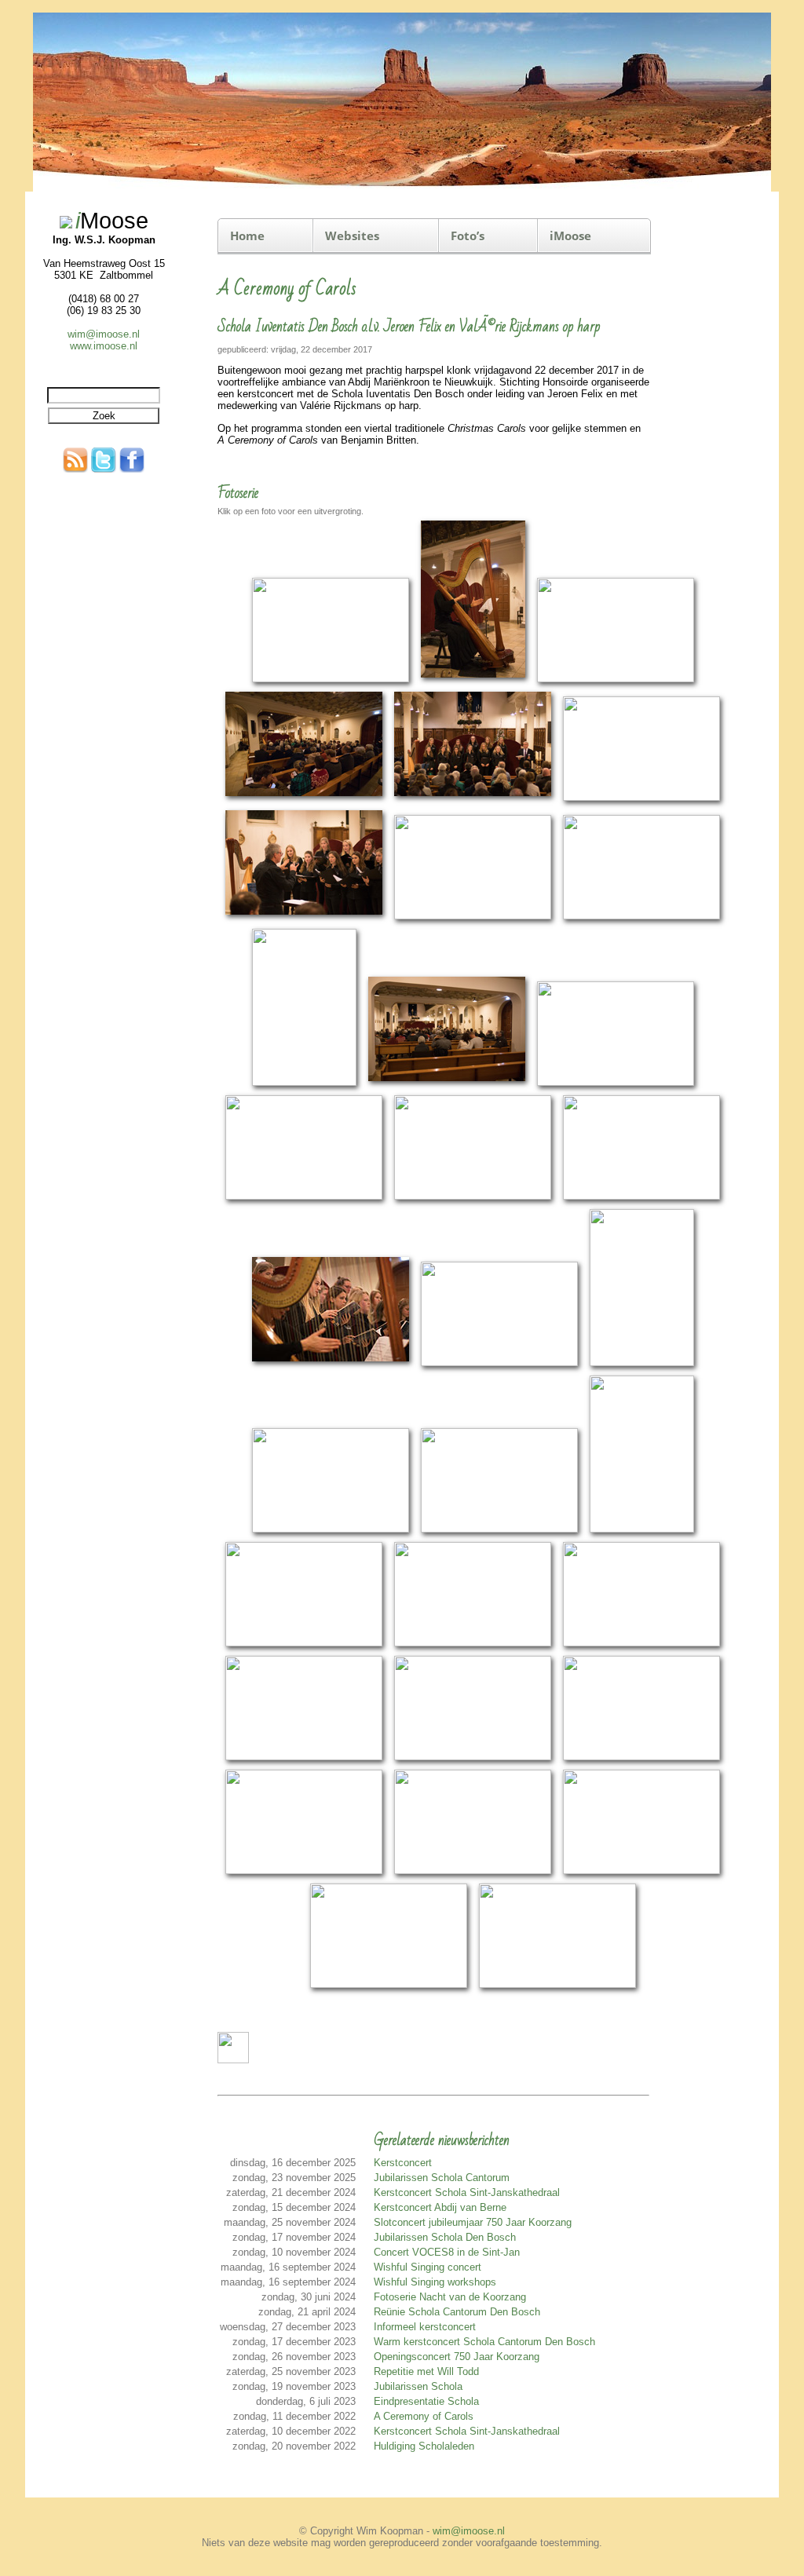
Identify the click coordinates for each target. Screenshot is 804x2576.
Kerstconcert (403, 2163)
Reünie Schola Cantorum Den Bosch (457, 2312)
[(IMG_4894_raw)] (331, 680)
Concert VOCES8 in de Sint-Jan (447, 2252)
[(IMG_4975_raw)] (499, 1363)
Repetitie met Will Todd (426, 2371)
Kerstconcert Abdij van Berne (440, 2207)
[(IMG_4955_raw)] (447, 1083)
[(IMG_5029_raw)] (641, 1758)
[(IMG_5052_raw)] (641, 1871)
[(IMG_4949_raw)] (304, 1083)
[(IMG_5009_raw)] (473, 1644)
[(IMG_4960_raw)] (304, 1197)
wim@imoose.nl (104, 334)
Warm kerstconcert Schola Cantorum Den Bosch (484, 2342)
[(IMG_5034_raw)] (304, 1871)
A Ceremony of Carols (424, 2416)
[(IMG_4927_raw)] (641, 798)
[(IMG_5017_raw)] (304, 1758)
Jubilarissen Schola (418, 2386)
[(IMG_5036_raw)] (473, 1871)
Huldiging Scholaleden (424, 2446)
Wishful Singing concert (428, 2267)
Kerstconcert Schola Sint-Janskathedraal (467, 2192)
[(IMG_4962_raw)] (473, 1197)
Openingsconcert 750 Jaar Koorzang (457, 2357)
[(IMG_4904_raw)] (304, 798)
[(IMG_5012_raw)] (641, 1644)
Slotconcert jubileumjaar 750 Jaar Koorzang (473, 2222)
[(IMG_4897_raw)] (473, 680)
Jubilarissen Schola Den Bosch (445, 2237)
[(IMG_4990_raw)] (642, 1530)
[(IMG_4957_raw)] (616, 1083)
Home (247, 236)
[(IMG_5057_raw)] (557, 1985)
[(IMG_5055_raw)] (389, 1985)
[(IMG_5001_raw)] (304, 1644)
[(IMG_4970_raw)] (331, 1363)
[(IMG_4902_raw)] (616, 680)
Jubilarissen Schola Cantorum (442, 2178)
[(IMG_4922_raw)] (473, 798)
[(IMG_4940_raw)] (473, 917)
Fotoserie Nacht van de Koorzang (450, 2297)
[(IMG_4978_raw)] (642, 1363)
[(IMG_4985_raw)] (331, 1530)
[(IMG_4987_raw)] (499, 1530)
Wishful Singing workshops (435, 2282)
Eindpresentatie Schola (426, 2401)
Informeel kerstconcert (425, 2327)
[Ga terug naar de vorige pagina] (233, 2060)
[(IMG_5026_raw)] (473, 1758)
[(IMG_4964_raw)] (641, 1197)
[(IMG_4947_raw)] (641, 917)
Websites (352, 236)
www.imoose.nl (104, 346)
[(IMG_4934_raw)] (304, 917)
